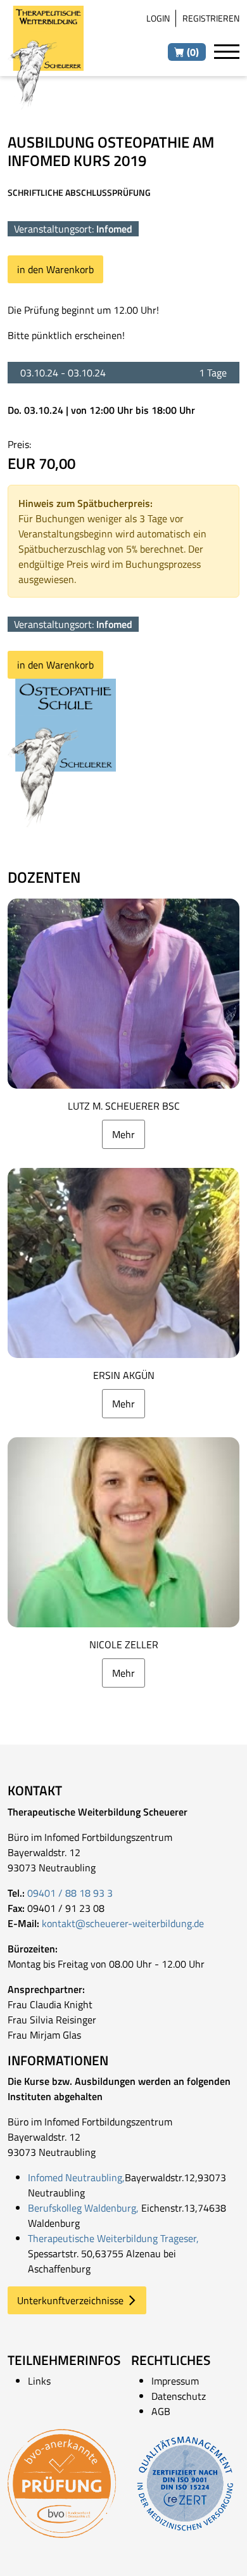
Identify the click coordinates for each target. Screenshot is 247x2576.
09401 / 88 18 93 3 (70, 1893)
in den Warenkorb (55, 269)
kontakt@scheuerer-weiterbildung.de (123, 1923)
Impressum (175, 2381)
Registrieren (211, 18)
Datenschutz (179, 2396)
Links (39, 2381)
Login (158, 18)
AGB (161, 2411)
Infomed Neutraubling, (76, 2177)
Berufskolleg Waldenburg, (83, 2208)
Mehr (123, 1134)
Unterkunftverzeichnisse (70, 2300)
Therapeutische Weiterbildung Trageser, (113, 2238)
